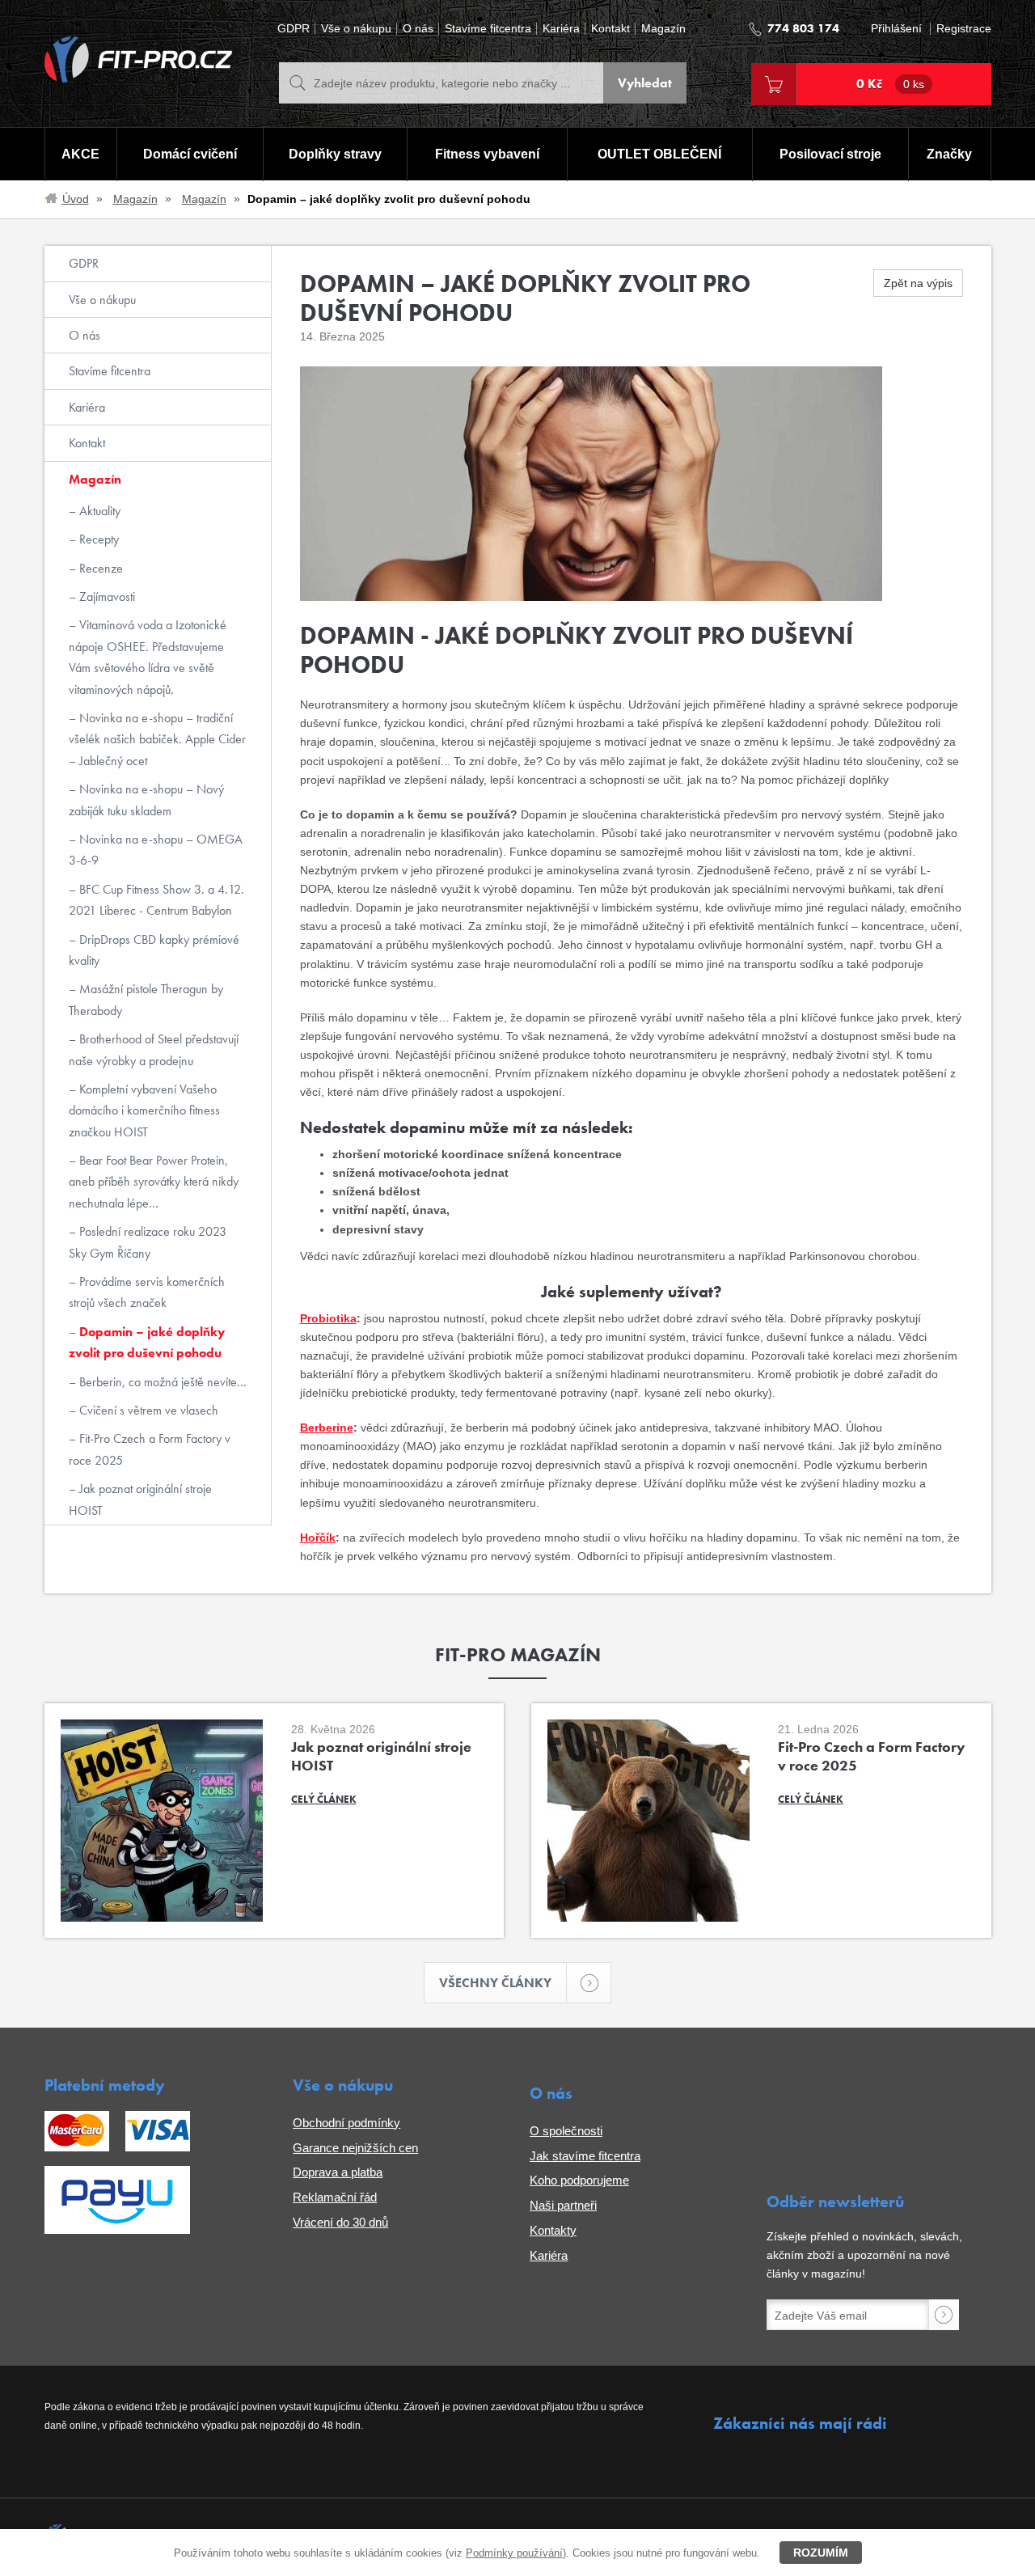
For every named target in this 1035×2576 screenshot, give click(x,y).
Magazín (663, 29)
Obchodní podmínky (346, 2123)
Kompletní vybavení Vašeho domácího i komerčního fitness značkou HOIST (144, 1110)
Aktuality (98, 511)
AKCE (80, 154)
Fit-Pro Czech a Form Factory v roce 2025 (150, 1449)
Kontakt (610, 29)
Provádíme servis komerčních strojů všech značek (147, 1292)
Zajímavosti (106, 596)
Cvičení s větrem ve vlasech (147, 1410)
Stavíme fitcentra (488, 29)
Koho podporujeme (579, 2180)
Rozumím (821, 2553)
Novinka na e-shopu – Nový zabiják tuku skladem (146, 799)
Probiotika (328, 1318)
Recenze (99, 568)
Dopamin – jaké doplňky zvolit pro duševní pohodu (147, 1342)
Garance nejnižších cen (355, 2148)
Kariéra (561, 29)
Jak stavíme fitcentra (585, 2156)
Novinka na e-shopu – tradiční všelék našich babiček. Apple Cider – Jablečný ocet (157, 739)
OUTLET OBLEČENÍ (659, 154)
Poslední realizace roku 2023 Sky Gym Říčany (148, 1242)
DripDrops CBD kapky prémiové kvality (154, 950)
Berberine (327, 1428)
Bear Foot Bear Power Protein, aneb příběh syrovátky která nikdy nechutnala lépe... (154, 1182)
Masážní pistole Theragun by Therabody (146, 999)
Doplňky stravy (335, 154)
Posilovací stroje (830, 154)
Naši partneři (563, 2205)
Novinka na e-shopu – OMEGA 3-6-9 (156, 850)
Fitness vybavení (487, 154)
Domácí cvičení (190, 154)
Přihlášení (896, 29)
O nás (418, 29)
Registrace (964, 29)
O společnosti (566, 2131)
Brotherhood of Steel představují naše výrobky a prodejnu (154, 1049)
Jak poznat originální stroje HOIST (140, 1499)
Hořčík (318, 1538)
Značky (949, 154)
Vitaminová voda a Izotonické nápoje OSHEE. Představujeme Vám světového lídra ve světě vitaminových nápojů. (148, 657)
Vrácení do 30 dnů (340, 2222)
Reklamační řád (335, 2197)
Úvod (76, 199)
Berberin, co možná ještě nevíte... (161, 1382)
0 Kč (890, 84)
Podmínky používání (514, 2553)
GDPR (294, 29)
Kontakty (553, 2230)
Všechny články (495, 1983)
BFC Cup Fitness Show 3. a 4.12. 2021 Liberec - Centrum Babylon (156, 900)
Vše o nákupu (356, 29)
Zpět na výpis (918, 283)
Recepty (97, 539)
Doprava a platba (338, 2172)
